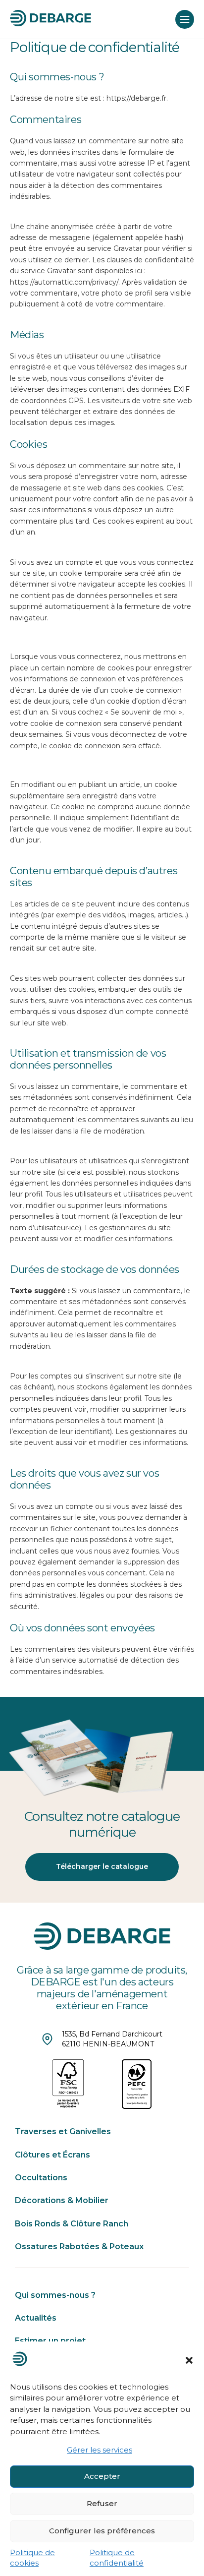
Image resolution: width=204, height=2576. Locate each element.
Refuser (102, 2503)
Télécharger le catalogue (102, 1866)
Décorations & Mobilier (62, 2200)
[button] (189, 2360)
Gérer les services (100, 2450)
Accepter (102, 2476)
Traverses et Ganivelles (63, 2131)
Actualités (36, 2318)
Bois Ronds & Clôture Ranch (72, 2224)
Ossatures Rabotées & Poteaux (79, 2247)
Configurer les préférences (102, 2531)
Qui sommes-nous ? (55, 2295)
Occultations (41, 2178)
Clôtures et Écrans (52, 2155)
